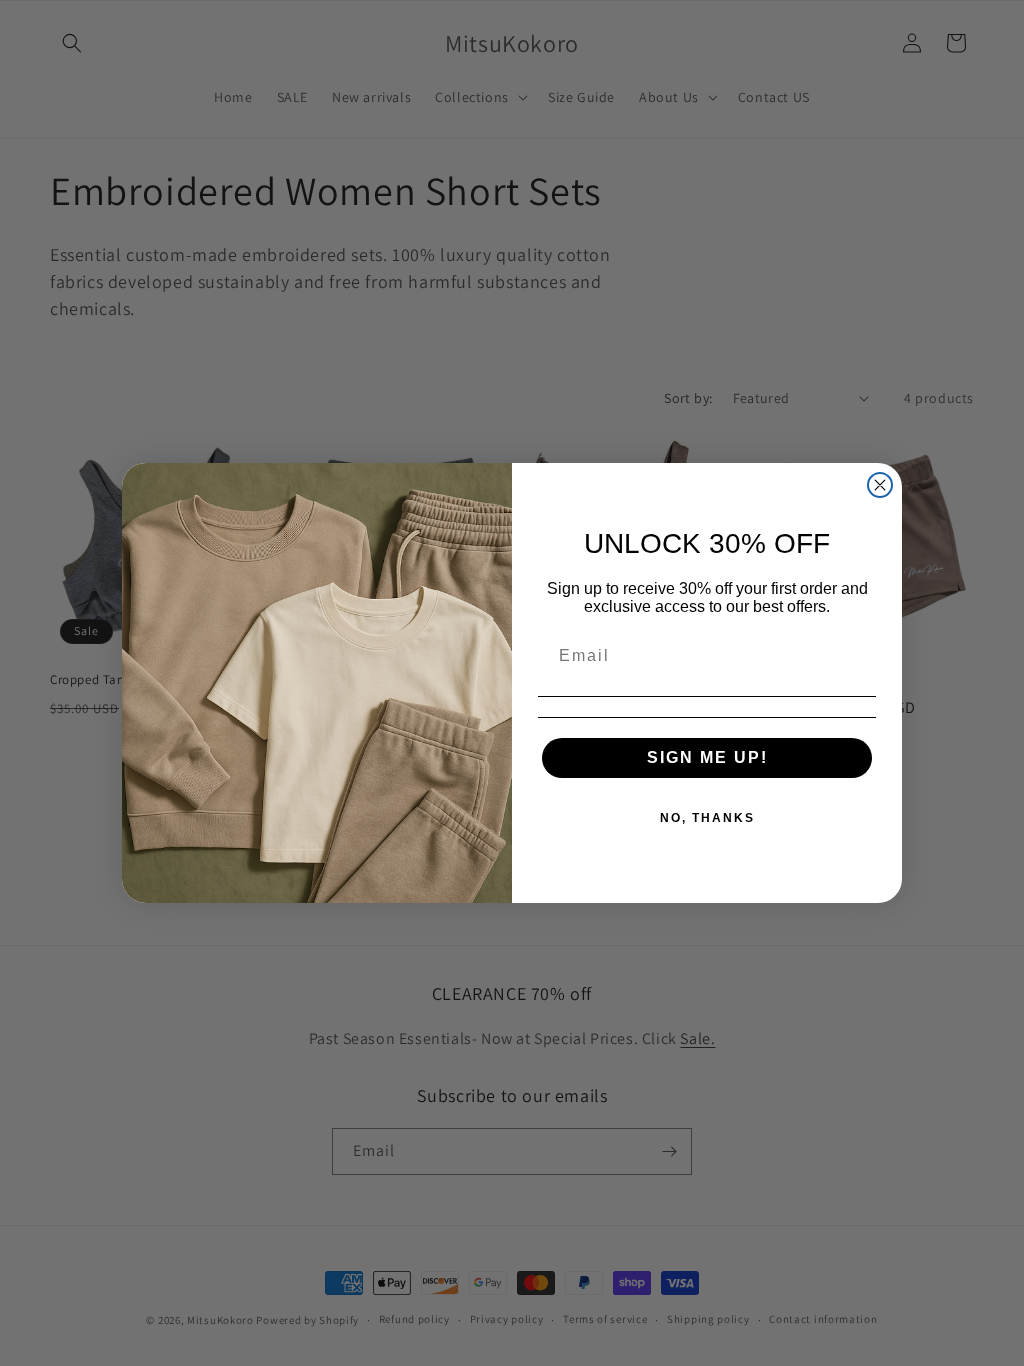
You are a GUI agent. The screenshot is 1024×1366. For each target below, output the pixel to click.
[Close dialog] (880, 485)
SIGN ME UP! (707, 757)
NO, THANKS (707, 818)
